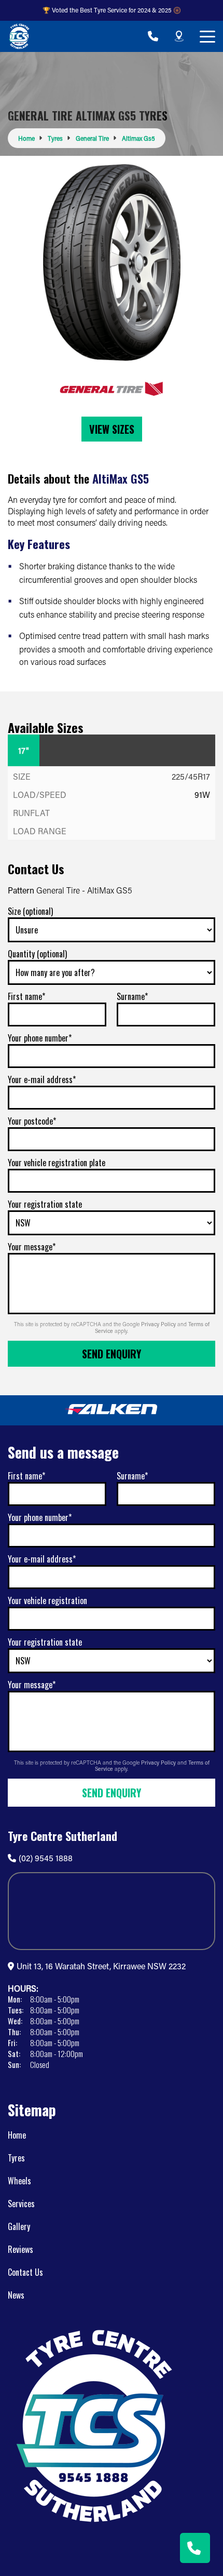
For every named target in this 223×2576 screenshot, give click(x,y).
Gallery (19, 2226)
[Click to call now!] (153, 36)
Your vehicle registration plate (57, 1163)
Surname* (132, 996)
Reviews (20, 2249)
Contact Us (25, 2272)
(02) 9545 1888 (46, 1858)
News (16, 2295)
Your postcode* (32, 1121)
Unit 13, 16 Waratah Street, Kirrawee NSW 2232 (101, 1966)
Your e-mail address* (42, 1079)
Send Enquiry (112, 1354)
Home (17, 2135)
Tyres (16, 2158)
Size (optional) (30, 911)
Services (21, 2204)
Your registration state (45, 1204)
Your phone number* (40, 1038)
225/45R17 (191, 776)
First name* (26, 996)
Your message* (32, 1247)
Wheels (19, 2181)
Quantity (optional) (37, 954)
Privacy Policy (159, 1324)
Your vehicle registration (47, 1600)
